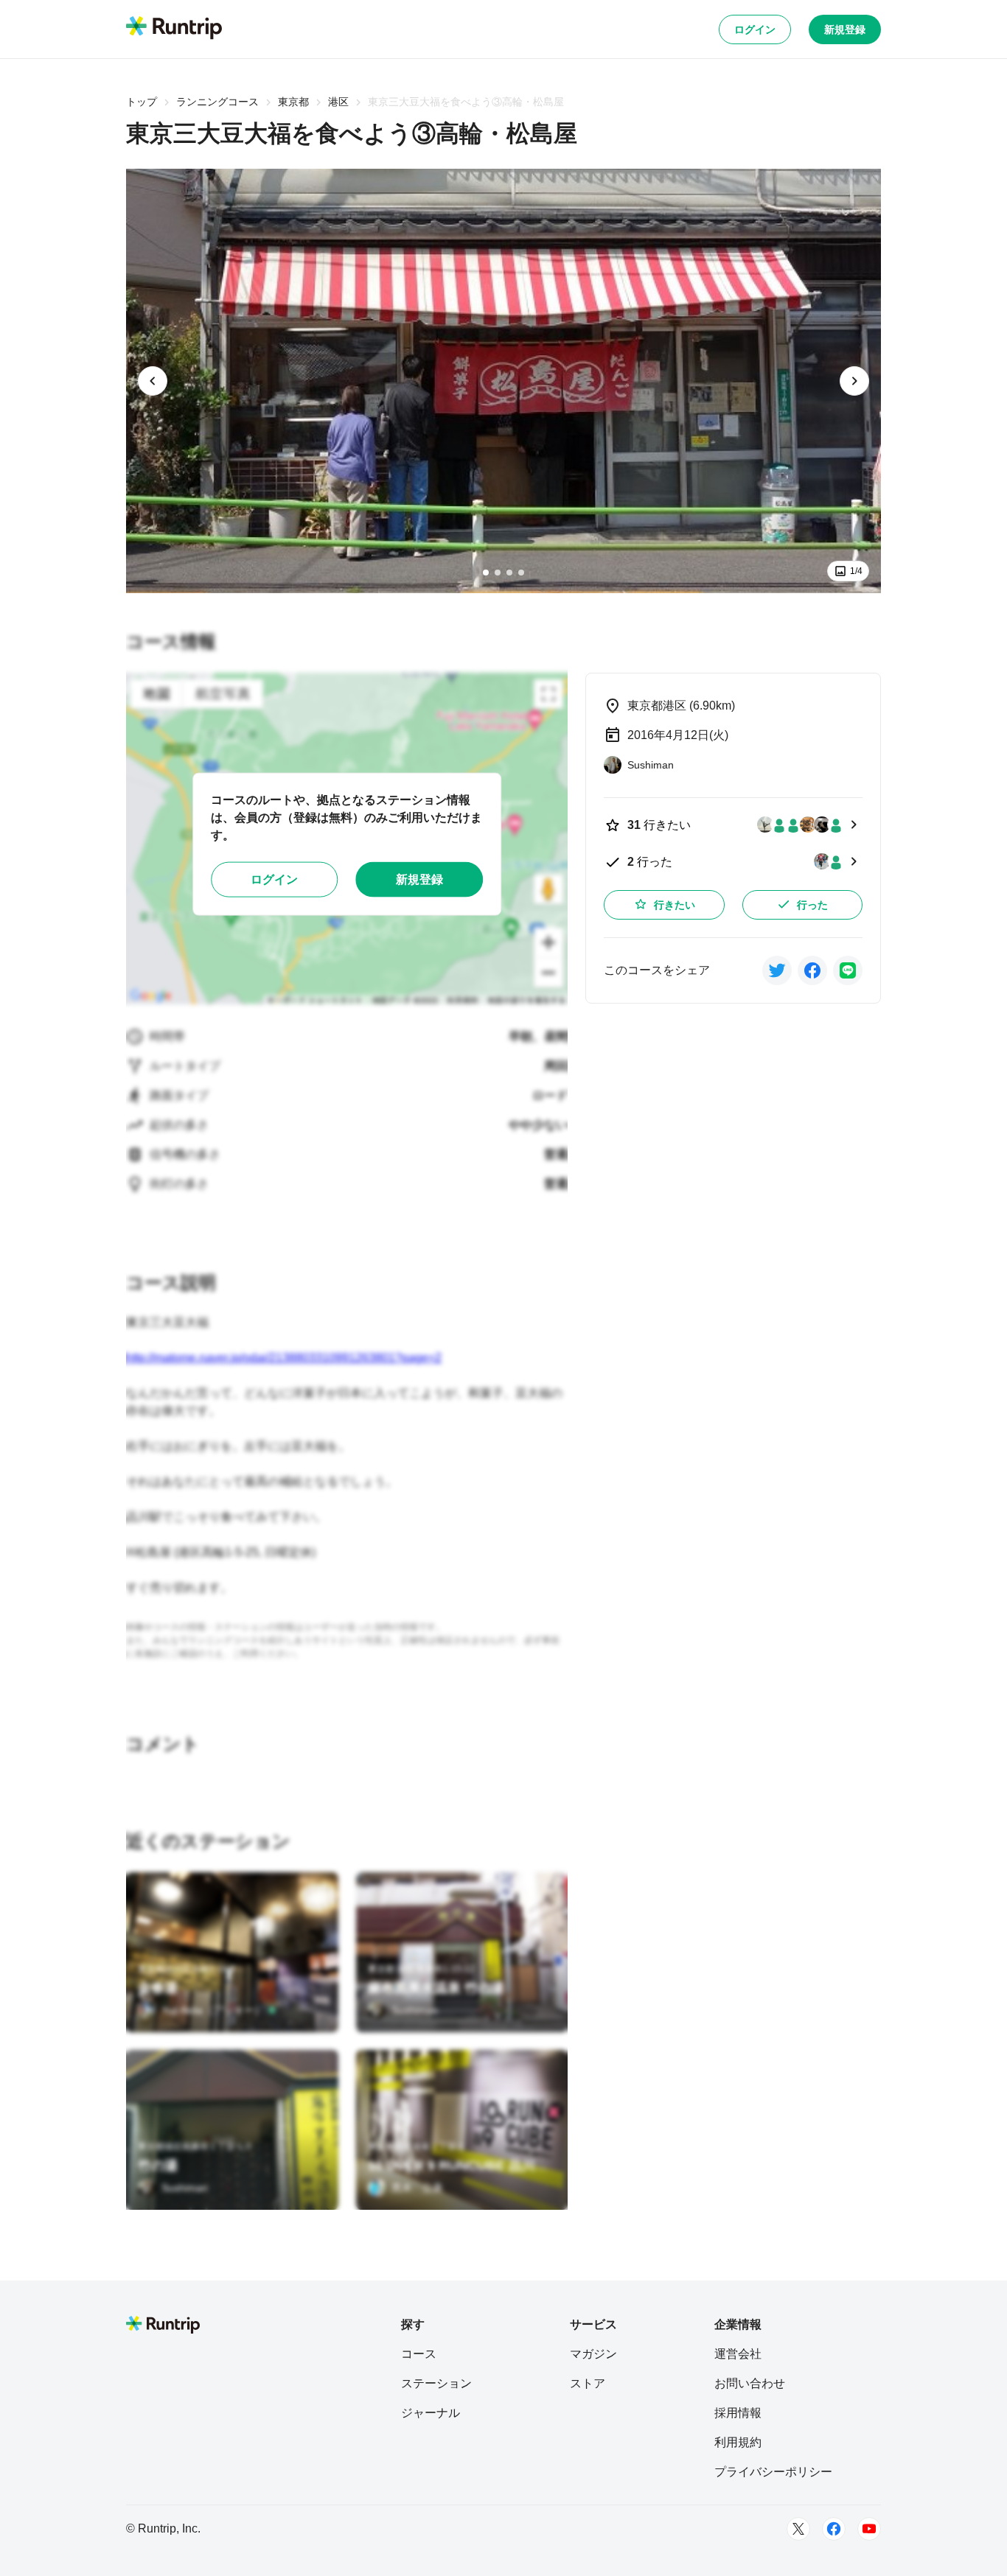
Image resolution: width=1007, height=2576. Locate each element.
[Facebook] (834, 2529)
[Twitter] (798, 2529)
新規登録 (845, 29)
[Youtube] (869, 2529)
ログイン (755, 29)
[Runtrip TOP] (174, 29)
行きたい (675, 905)
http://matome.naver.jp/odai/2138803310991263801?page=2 (284, 1358)
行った (812, 905)
